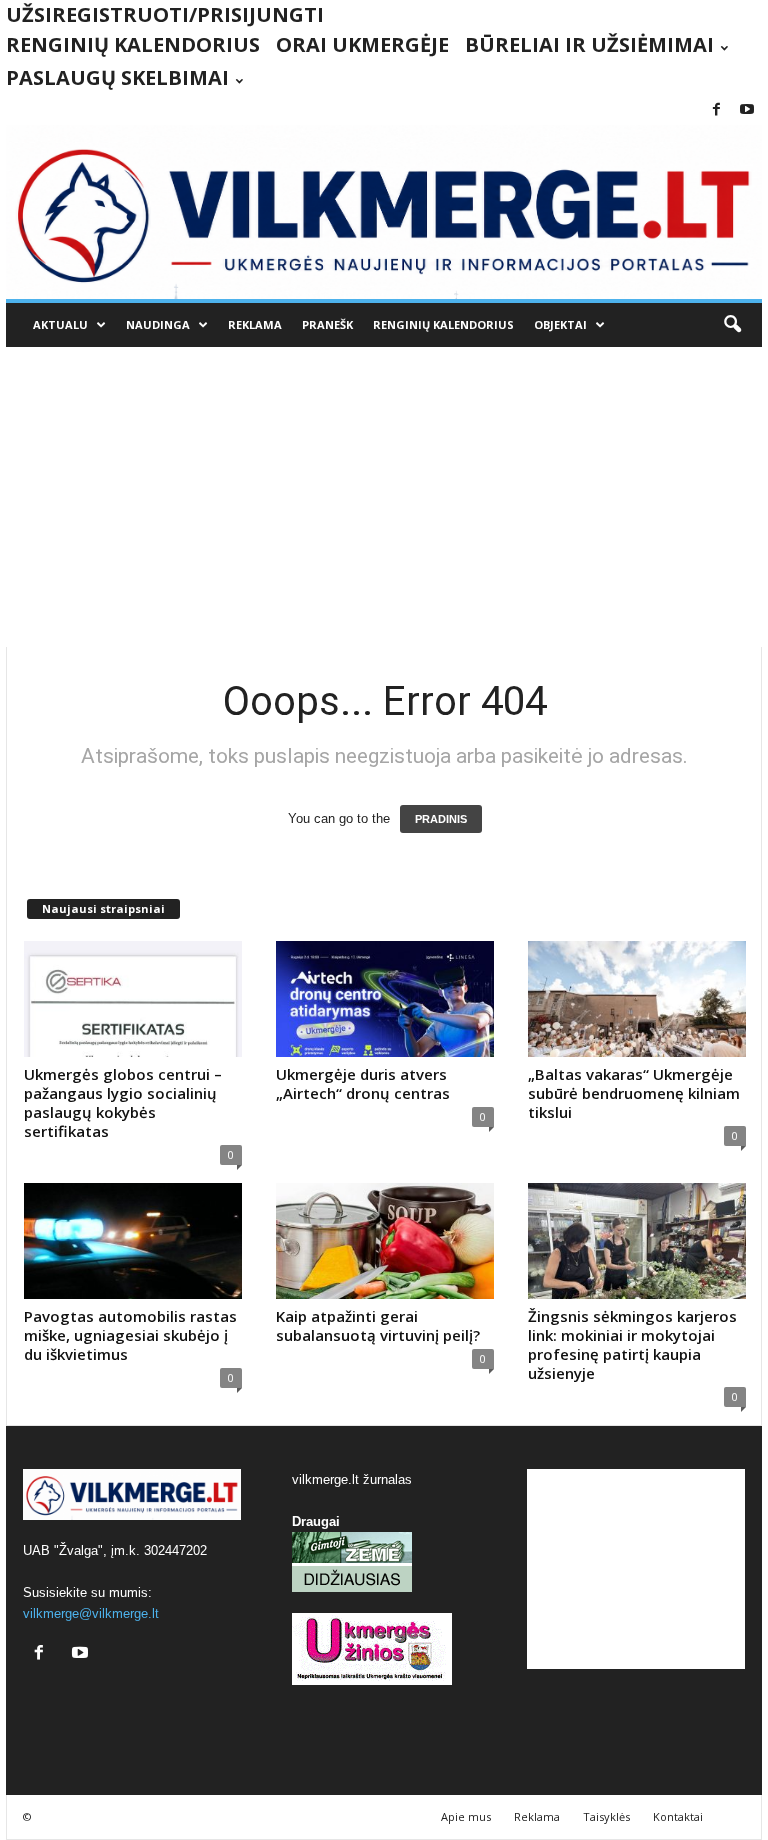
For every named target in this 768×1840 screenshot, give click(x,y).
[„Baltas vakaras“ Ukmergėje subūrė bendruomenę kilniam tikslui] (637, 999)
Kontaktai (678, 1816)
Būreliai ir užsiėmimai (589, 44)
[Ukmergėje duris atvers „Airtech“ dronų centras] (385, 999)
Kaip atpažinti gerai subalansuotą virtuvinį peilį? (378, 1325)
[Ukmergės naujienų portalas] (384, 212)
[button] (732, 325)
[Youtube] (747, 110)
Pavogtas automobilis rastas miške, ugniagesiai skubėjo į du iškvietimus (130, 1335)
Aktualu (60, 324)
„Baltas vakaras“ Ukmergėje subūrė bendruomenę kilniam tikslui (634, 1093)
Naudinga (158, 324)
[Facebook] (716, 110)
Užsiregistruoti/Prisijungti (165, 14)
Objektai (560, 324)
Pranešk (327, 324)
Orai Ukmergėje (362, 44)
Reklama (255, 324)
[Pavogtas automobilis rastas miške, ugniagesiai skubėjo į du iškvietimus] (133, 1241)
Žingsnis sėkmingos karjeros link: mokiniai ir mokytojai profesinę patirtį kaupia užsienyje (632, 1344)
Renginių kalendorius (133, 44)
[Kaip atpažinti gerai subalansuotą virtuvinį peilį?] (385, 1241)
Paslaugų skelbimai (117, 77)
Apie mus (466, 1816)
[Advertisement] (384, 497)
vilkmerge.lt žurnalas (352, 1479)
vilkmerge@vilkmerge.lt (91, 1613)
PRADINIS (441, 819)
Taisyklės (606, 1816)
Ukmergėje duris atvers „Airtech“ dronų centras (363, 1083)
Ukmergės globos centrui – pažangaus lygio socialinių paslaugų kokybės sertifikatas (123, 1102)
